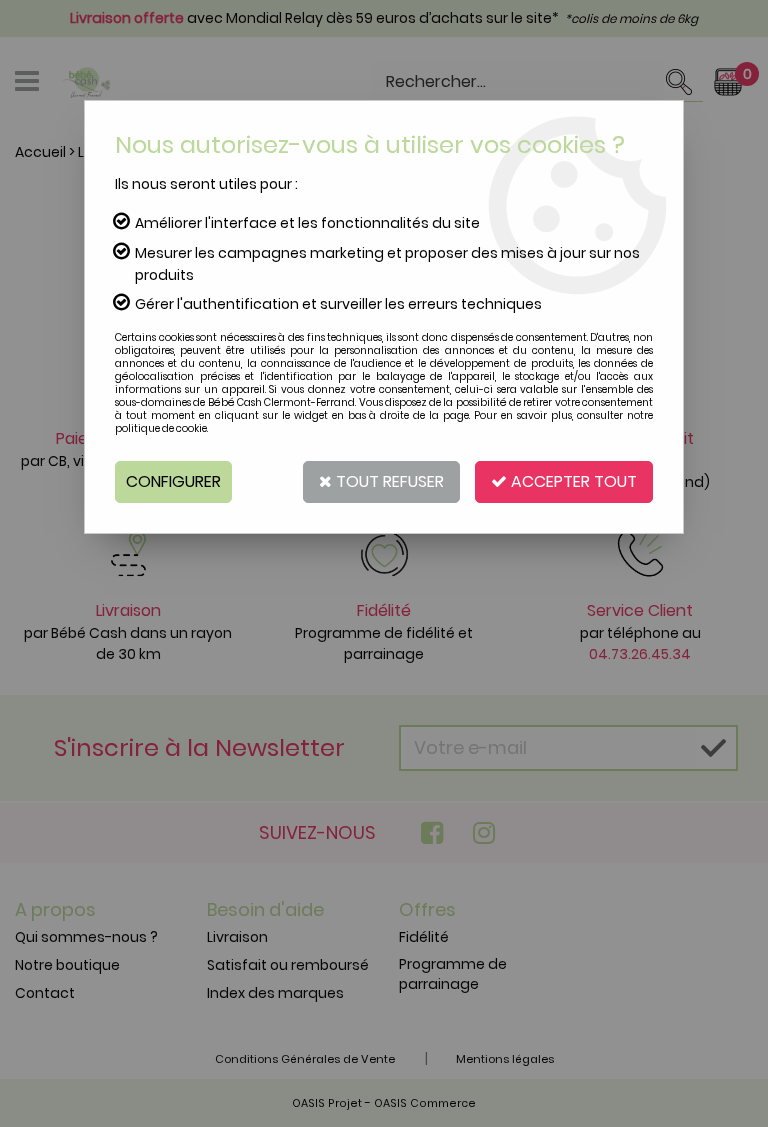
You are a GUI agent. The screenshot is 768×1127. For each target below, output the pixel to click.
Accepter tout (572, 481)
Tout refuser (388, 481)
